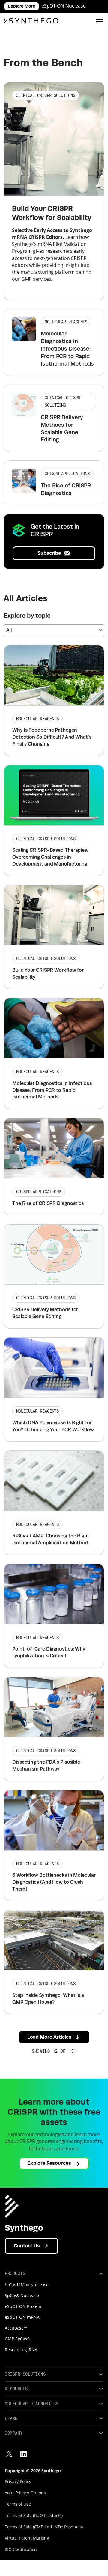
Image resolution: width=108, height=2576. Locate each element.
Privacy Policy (18, 2481)
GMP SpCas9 (17, 2339)
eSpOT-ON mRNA (22, 2317)
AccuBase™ (16, 2328)
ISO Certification (21, 2549)
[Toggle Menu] (100, 21)
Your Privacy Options (25, 2493)
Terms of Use (18, 2504)
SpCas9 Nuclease (22, 2295)
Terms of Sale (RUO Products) (34, 2515)
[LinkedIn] (24, 2454)
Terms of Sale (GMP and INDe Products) (44, 2527)
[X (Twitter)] (9, 2454)
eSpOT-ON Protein (23, 2306)
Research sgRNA (21, 2350)
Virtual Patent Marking (27, 2538)
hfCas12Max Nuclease (27, 2285)
